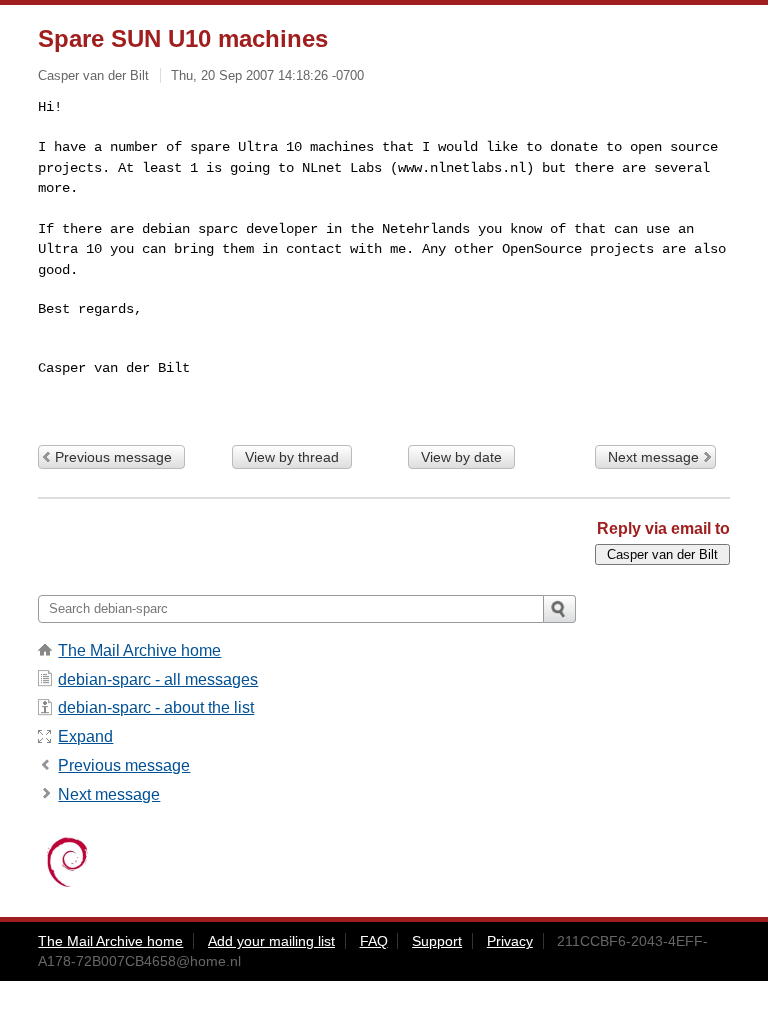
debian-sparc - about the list (156, 707)
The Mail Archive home (139, 650)
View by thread (292, 457)
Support (437, 941)
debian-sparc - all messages (158, 679)
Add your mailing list (271, 941)
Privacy (510, 941)
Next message (653, 457)
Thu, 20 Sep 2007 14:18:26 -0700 (267, 75)
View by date (461, 457)
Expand (85, 736)
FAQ (374, 941)
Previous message (113, 457)
